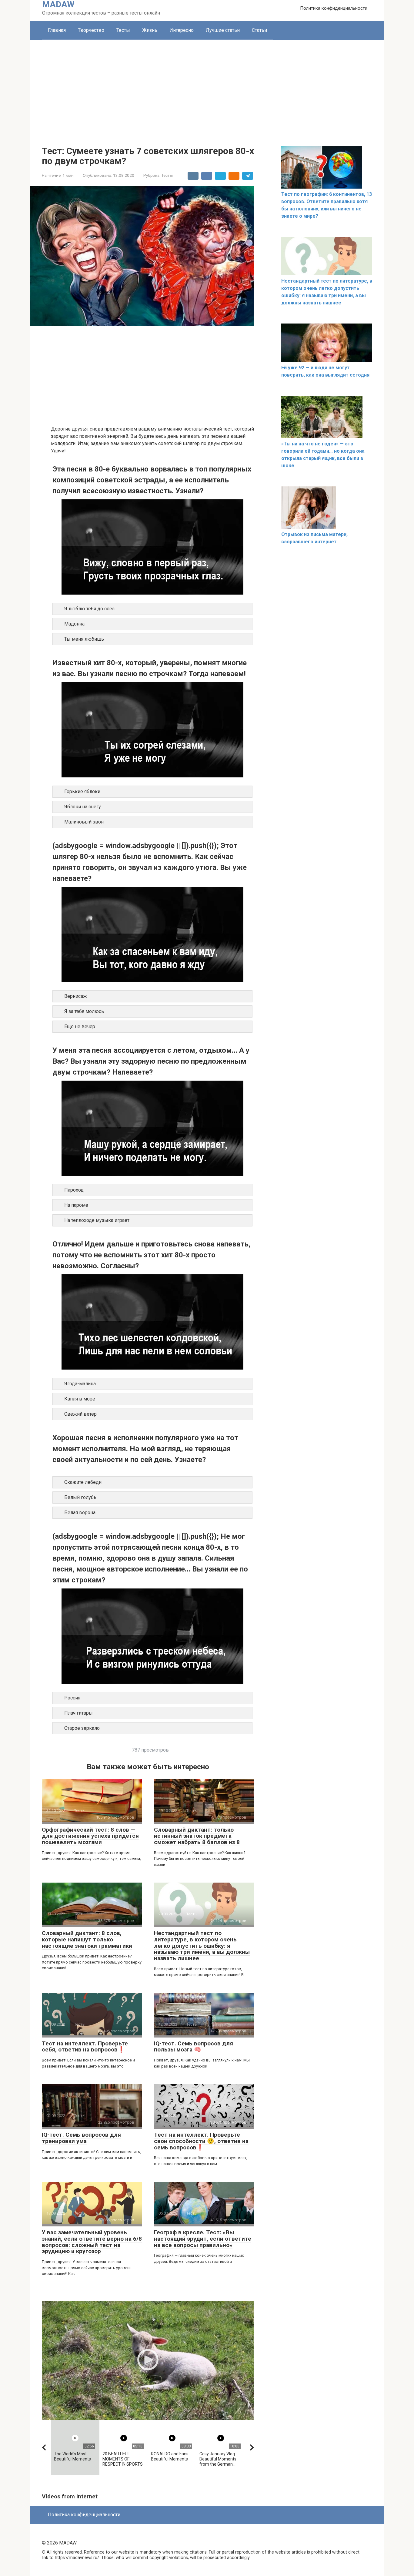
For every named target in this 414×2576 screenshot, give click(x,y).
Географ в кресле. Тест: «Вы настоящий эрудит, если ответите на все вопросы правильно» (203, 2239)
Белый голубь (80, 1497)
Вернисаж (76, 996)
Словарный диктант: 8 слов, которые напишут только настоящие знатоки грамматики (87, 1939)
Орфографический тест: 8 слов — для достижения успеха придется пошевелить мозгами (90, 1836)
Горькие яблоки (82, 792)
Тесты (123, 30)
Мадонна (74, 624)
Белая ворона (80, 1513)
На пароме (76, 1205)
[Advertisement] (207, 85)
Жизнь (150, 30)
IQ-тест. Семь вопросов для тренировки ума (81, 2138)
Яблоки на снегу (83, 807)
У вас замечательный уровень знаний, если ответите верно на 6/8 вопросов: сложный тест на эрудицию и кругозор (92, 2242)
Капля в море (80, 1399)
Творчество (91, 30)
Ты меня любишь (84, 639)
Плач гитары (78, 1713)
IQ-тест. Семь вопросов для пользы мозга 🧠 (194, 2047)
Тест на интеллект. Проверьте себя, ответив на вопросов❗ (85, 2047)
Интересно (182, 30)
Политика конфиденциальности (334, 8)
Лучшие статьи (223, 30)
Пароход (74, 1190)
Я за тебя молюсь (84, 1011)
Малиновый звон (84, 822)
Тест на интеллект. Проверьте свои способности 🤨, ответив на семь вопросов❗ (201, 2141)
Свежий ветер (80, 1414)
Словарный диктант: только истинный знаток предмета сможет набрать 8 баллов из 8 (197, 1836)
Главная (57, 30)
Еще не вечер (80, 1026)
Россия (72, 1698)
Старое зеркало (82, 1728)
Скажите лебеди (83, 1482)
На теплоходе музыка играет (97, 1220)
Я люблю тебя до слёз (89, 609)
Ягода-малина (80, 1384)
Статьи (259, 30)
